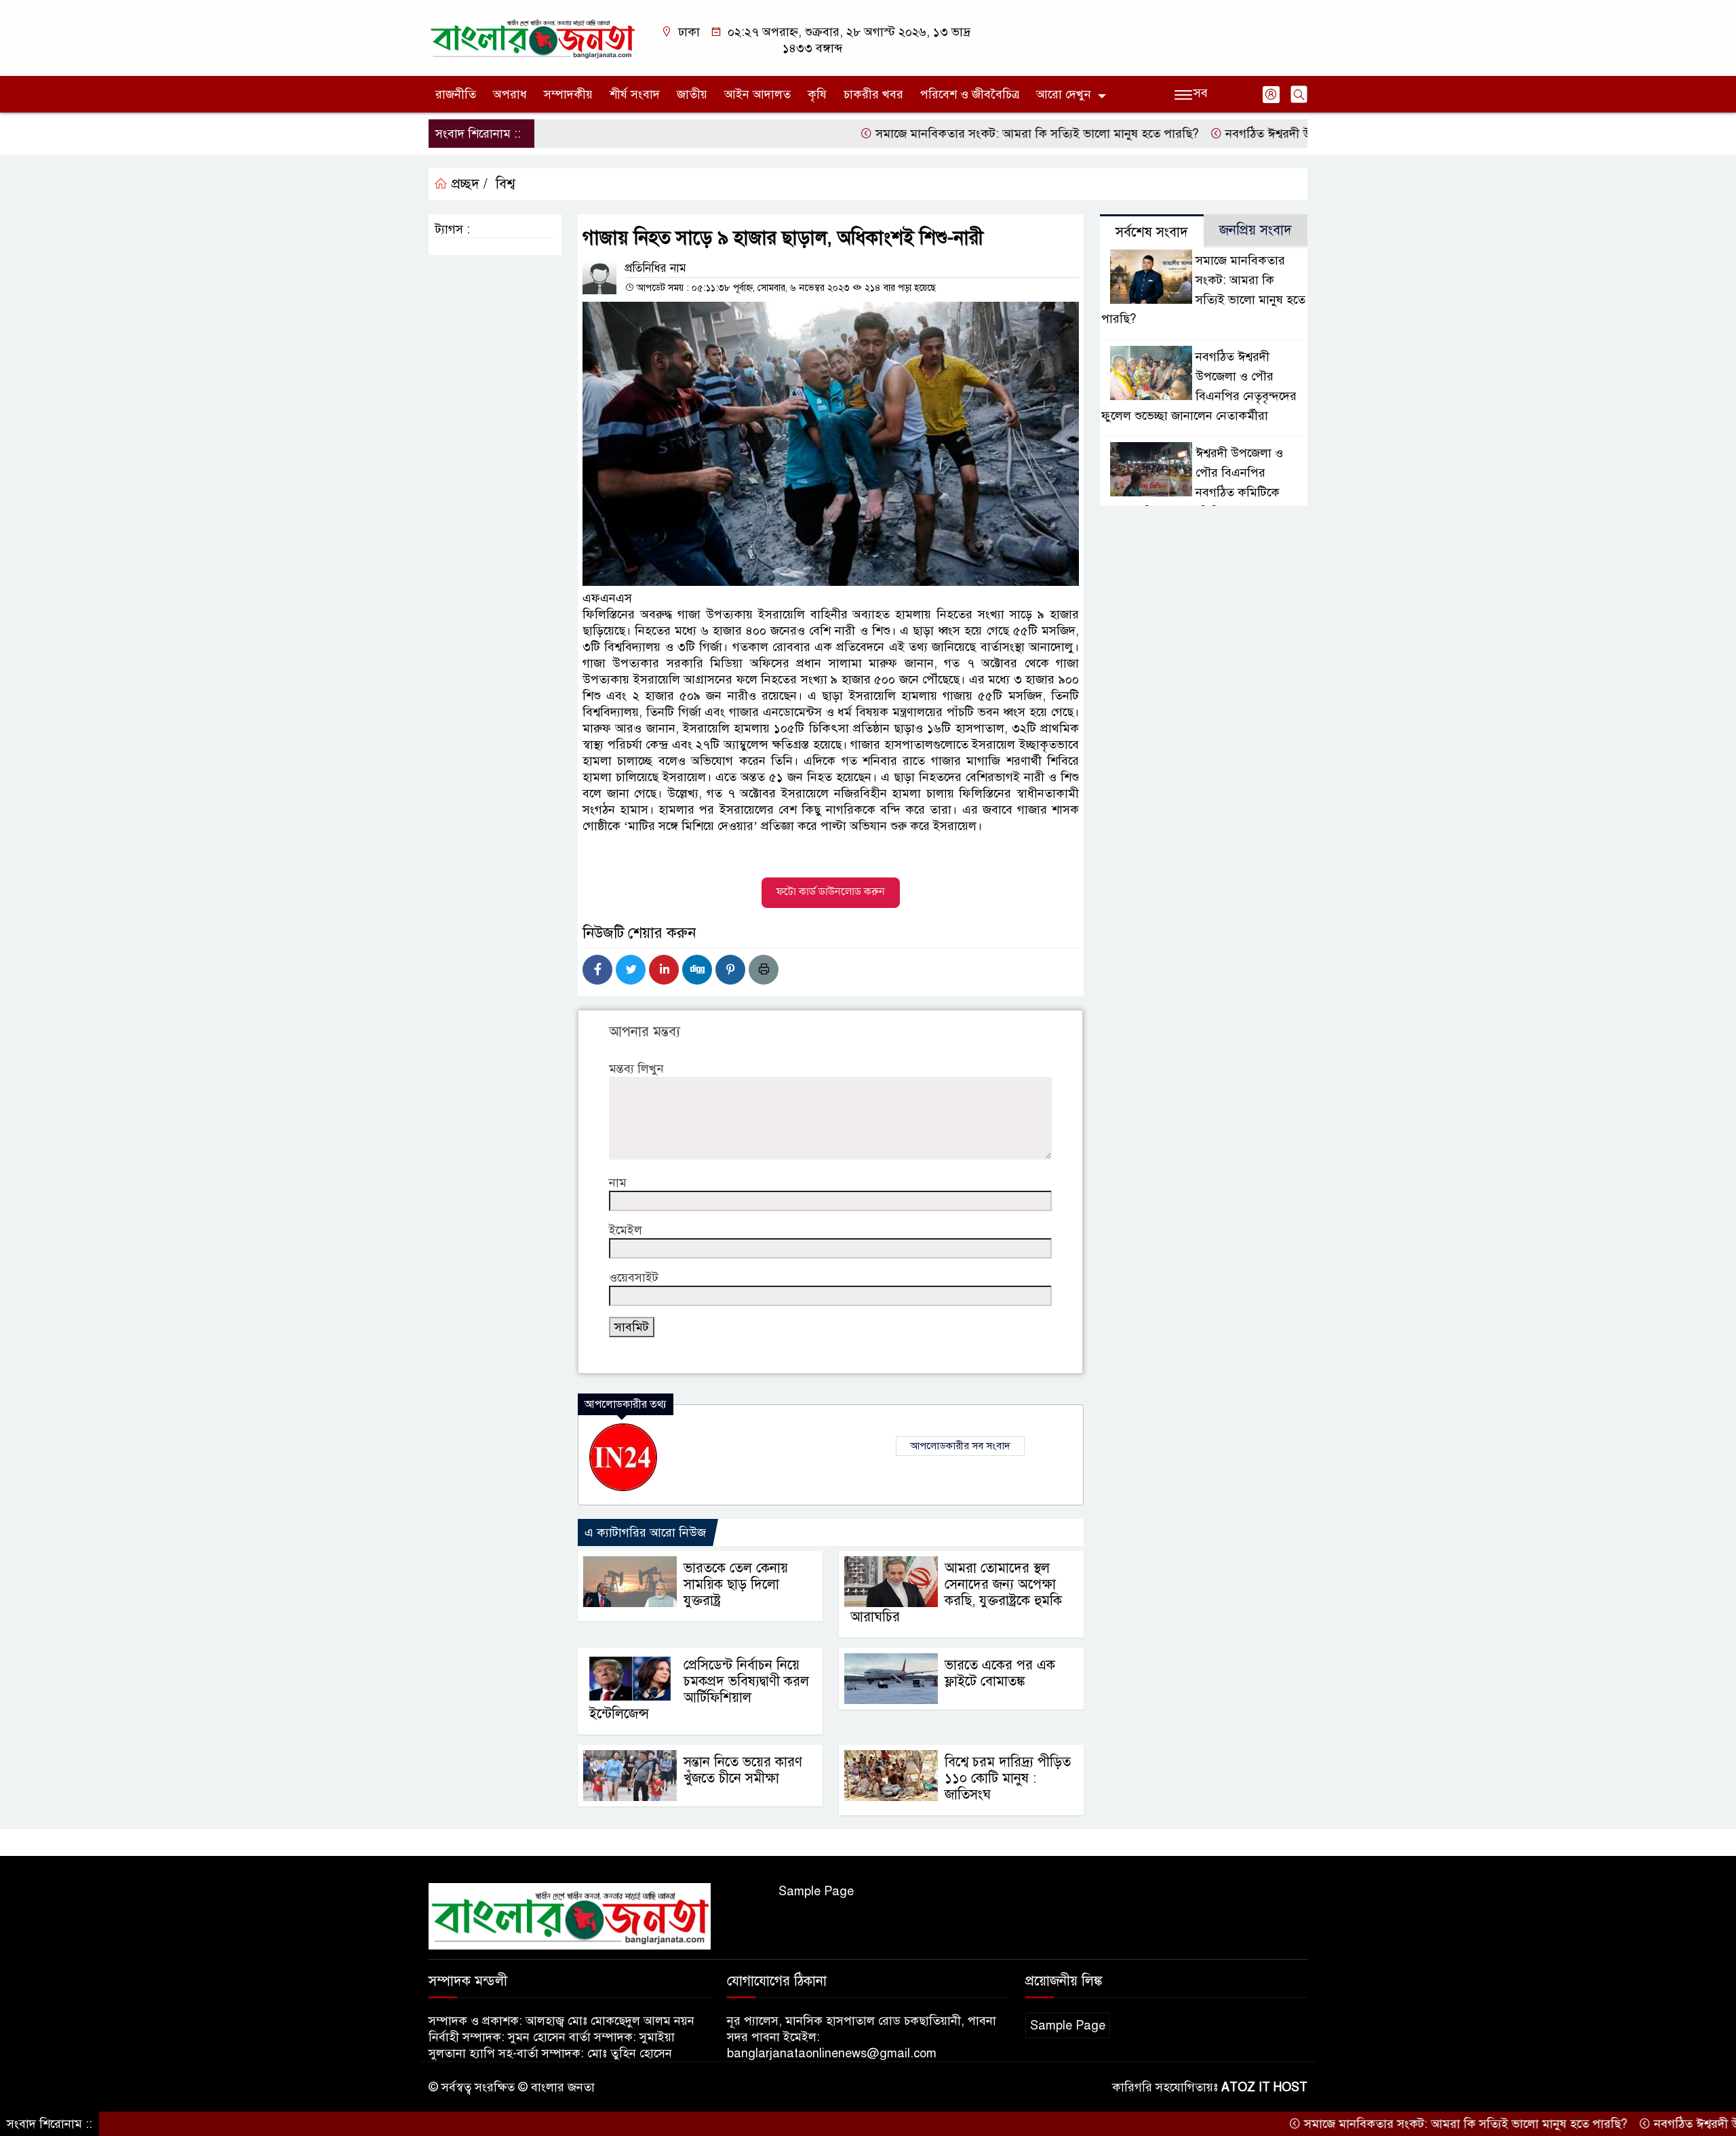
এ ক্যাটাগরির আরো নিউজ (645, 1532)
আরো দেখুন (1064, 94)
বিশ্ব (505, 184)
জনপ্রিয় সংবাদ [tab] (1256, 230)
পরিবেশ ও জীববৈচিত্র (970, 94)
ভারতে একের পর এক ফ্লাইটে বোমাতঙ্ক (1000, 1673)
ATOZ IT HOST (1264, 2087)
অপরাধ (510, 94)
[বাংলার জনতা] (532, 37)
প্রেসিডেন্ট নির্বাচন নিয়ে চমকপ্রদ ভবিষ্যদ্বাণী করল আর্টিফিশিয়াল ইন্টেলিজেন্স (699, 1689)
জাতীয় (692, 94)
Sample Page (816, 1891)
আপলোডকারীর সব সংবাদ (960, 1446)
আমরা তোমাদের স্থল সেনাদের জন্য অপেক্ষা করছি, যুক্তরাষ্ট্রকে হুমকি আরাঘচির (956, 1593)
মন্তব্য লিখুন (636, 1069)
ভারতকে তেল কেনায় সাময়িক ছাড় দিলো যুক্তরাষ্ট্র (736, 1584)
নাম (618, 1183)
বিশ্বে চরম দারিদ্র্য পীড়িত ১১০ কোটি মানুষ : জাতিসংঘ (1008, 1778)
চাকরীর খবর (873, 94)
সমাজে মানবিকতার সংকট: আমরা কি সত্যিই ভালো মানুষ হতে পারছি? (966, 134)
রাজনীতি (456, 94)
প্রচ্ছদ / (468, 184)
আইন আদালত (757, 94)
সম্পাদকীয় (568, 94)
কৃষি (817, 94)
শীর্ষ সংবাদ (635, 94)
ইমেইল (626, 1230)
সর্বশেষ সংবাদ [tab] (1152, 232)
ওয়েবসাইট (634, 1278)
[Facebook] (597, 970)
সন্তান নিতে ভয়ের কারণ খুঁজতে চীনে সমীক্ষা (743, 1770)
